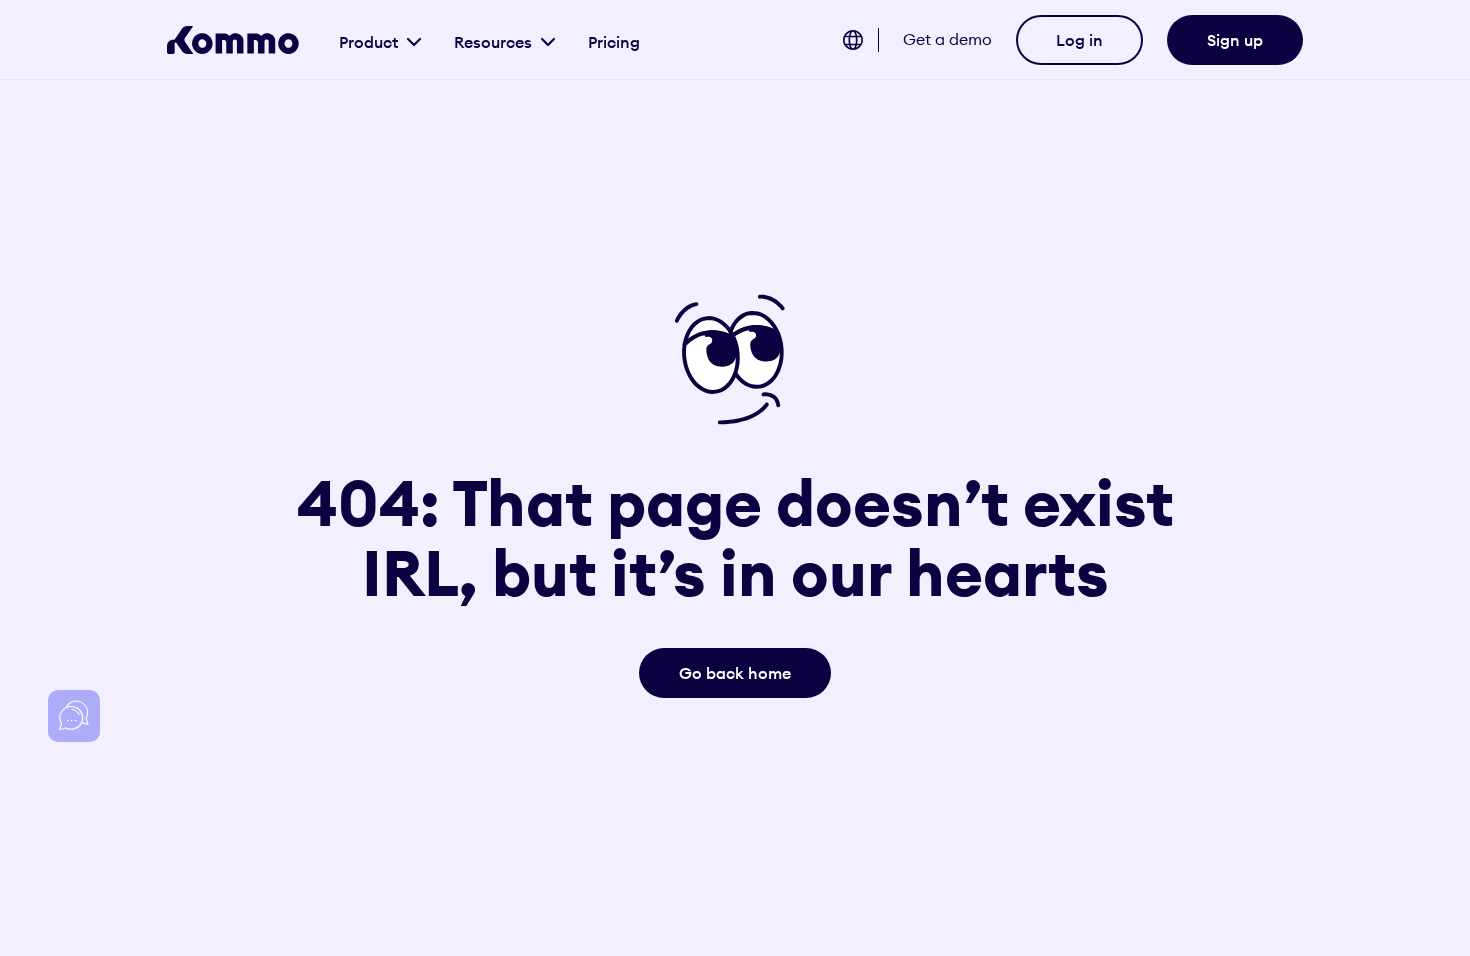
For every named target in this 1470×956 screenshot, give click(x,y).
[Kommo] (233, 40)
